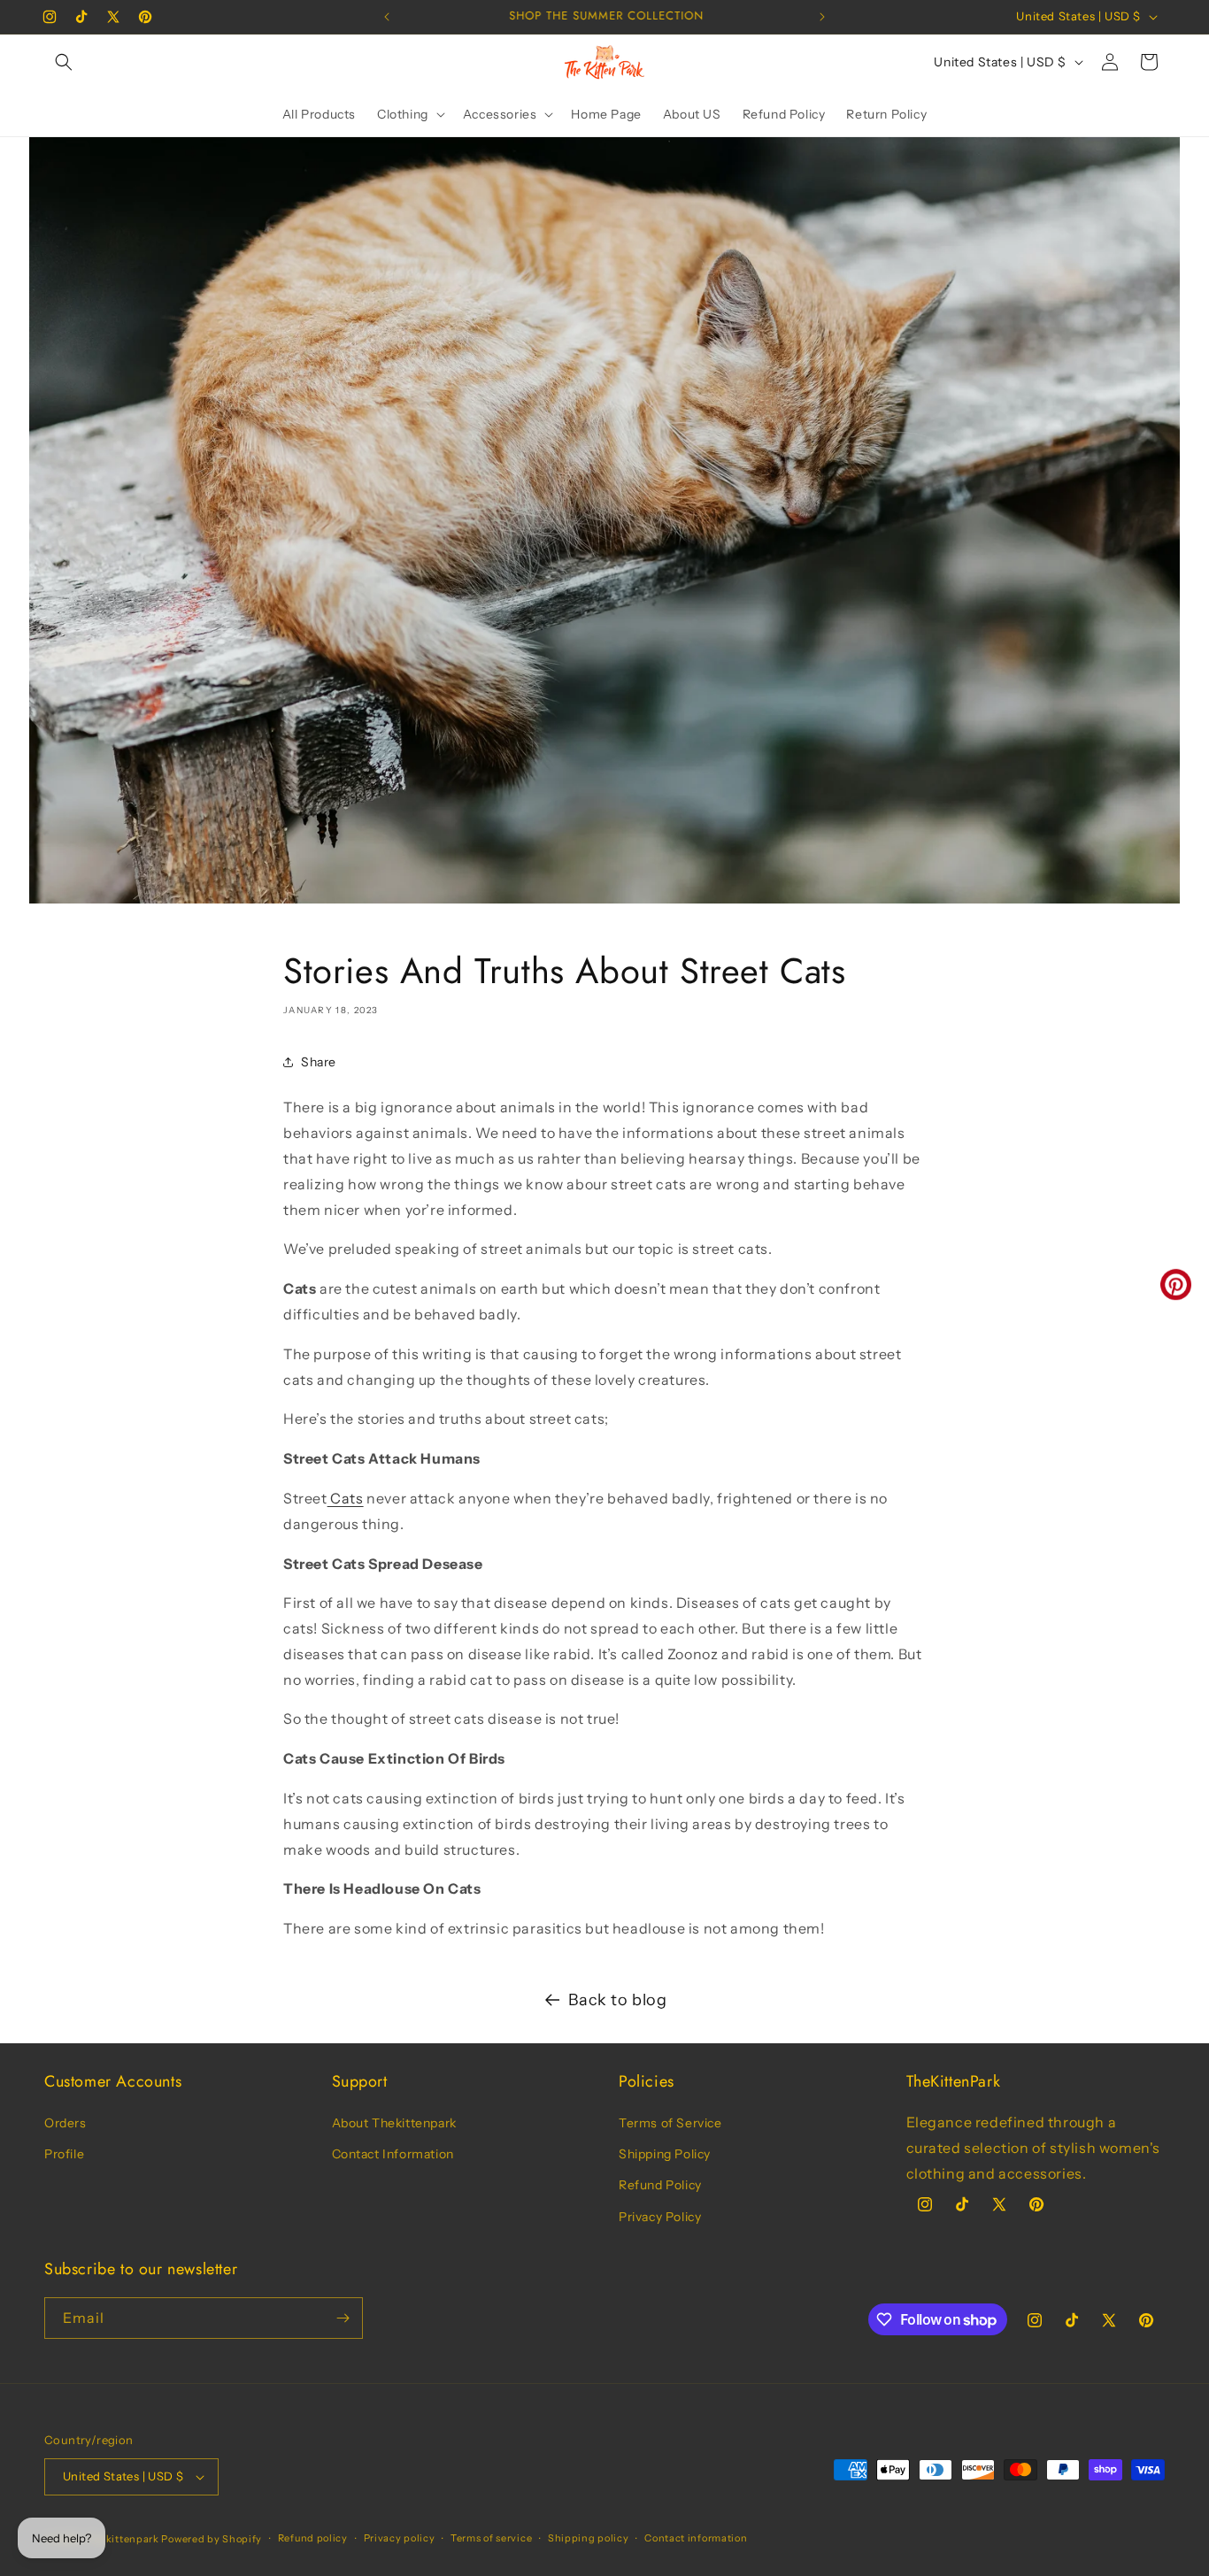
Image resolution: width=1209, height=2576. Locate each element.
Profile (64, 2154)
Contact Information (393, 2154)
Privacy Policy (660, 2217)
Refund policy (313, 2538)
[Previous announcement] (387, 17)
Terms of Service (670, 2123)
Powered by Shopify (212, 2539)
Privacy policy (400, 2538)
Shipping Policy (665, 2154)
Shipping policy (589, 2538)
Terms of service (491, 2538)
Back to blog (617, 2000)
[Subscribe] (343, 2318)
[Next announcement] (822, 17)
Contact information (696, 2538)
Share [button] (319, 1062)
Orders (65, 2123)
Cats (346, 1498)
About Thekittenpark (394, 2123)
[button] (64, 62)
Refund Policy (660, 2185)
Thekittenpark (123, 2539)
